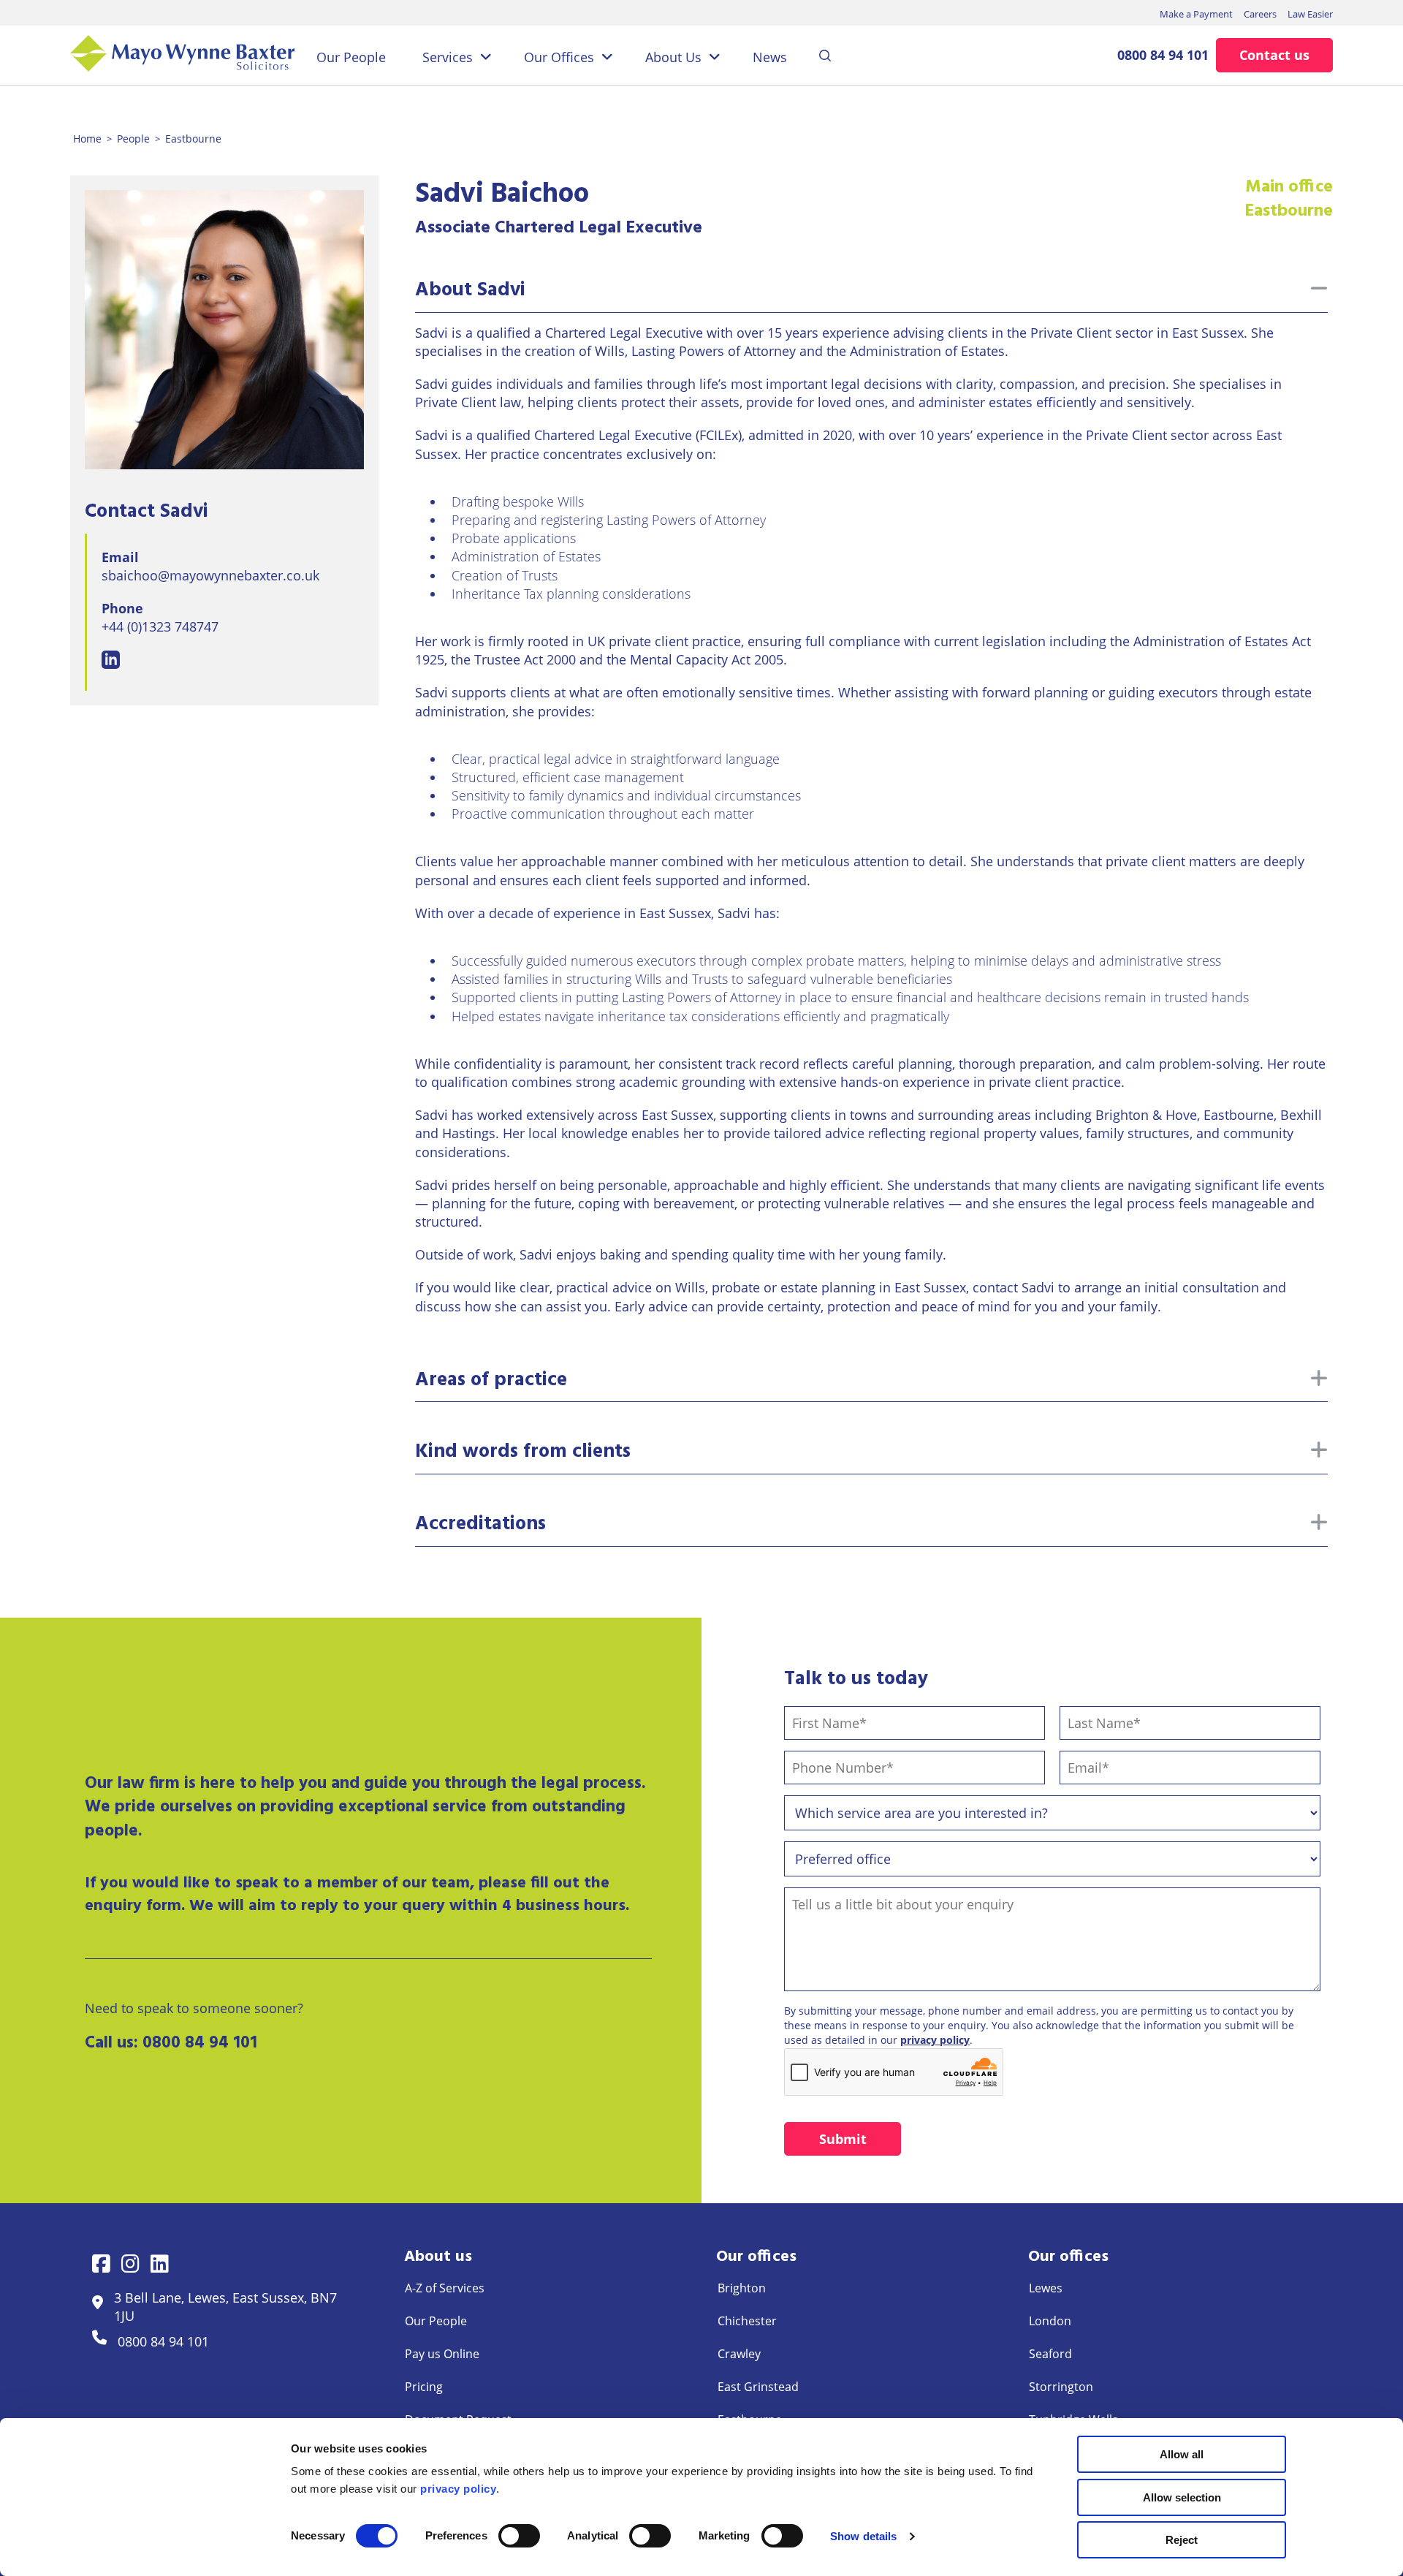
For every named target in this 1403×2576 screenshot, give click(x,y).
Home (87, 139)
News (770, 57)
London (1050, 2321)
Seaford (1050, 2354)
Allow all (1182, 2454)
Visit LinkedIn (111, 660)
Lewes (1046, 2288)
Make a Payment (1196, 14)
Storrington (1061, 2387)
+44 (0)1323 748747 (160, 626)
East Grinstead (758, 2387)
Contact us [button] (1274, 55)
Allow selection (1182, 2497)
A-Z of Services (445, 2288)
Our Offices (559, 57)
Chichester (747, 2321)
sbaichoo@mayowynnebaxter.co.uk (210, 575)
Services (448, 57)
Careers (1260, 14)
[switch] (519, 2536)
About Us (673, 57)
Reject (1182, 2540)
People (133, 139)
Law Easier (1310, 14)
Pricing (424, 2387)
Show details (863, 2536)
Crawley (739, 2354)
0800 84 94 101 (1163, 55)
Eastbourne (193, 139)
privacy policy (935, 2040)
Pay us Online (442, 2354)
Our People (351, 57)
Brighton (742, 2288)
